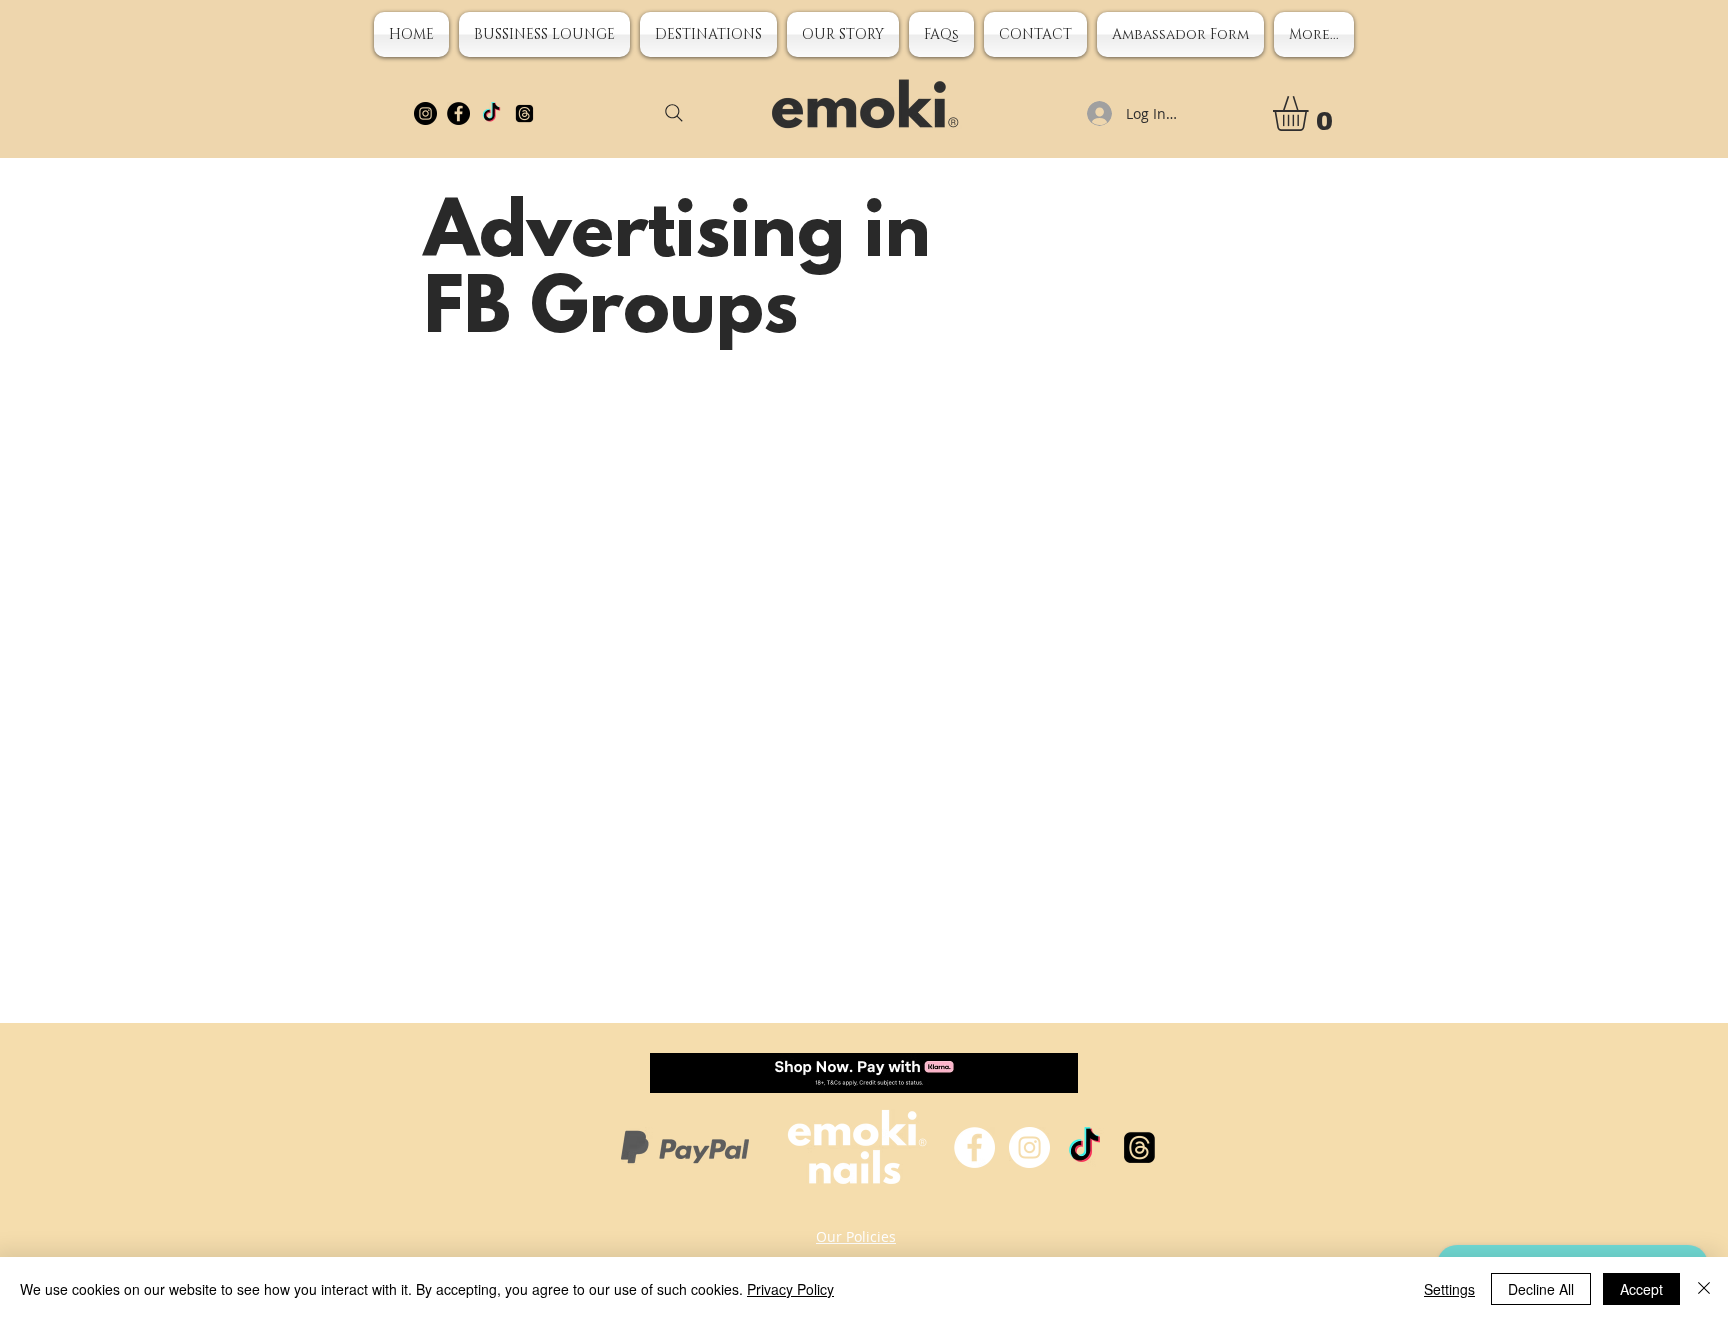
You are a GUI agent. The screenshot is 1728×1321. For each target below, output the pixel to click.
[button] (843, 34)
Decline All (1541, 1289)
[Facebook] (458, 113)
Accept (1641, 1289)
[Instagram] (425, 113)
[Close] (1704, 1289)
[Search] (674, 113)
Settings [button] (1449, 1289)
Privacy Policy (790, 1289)
